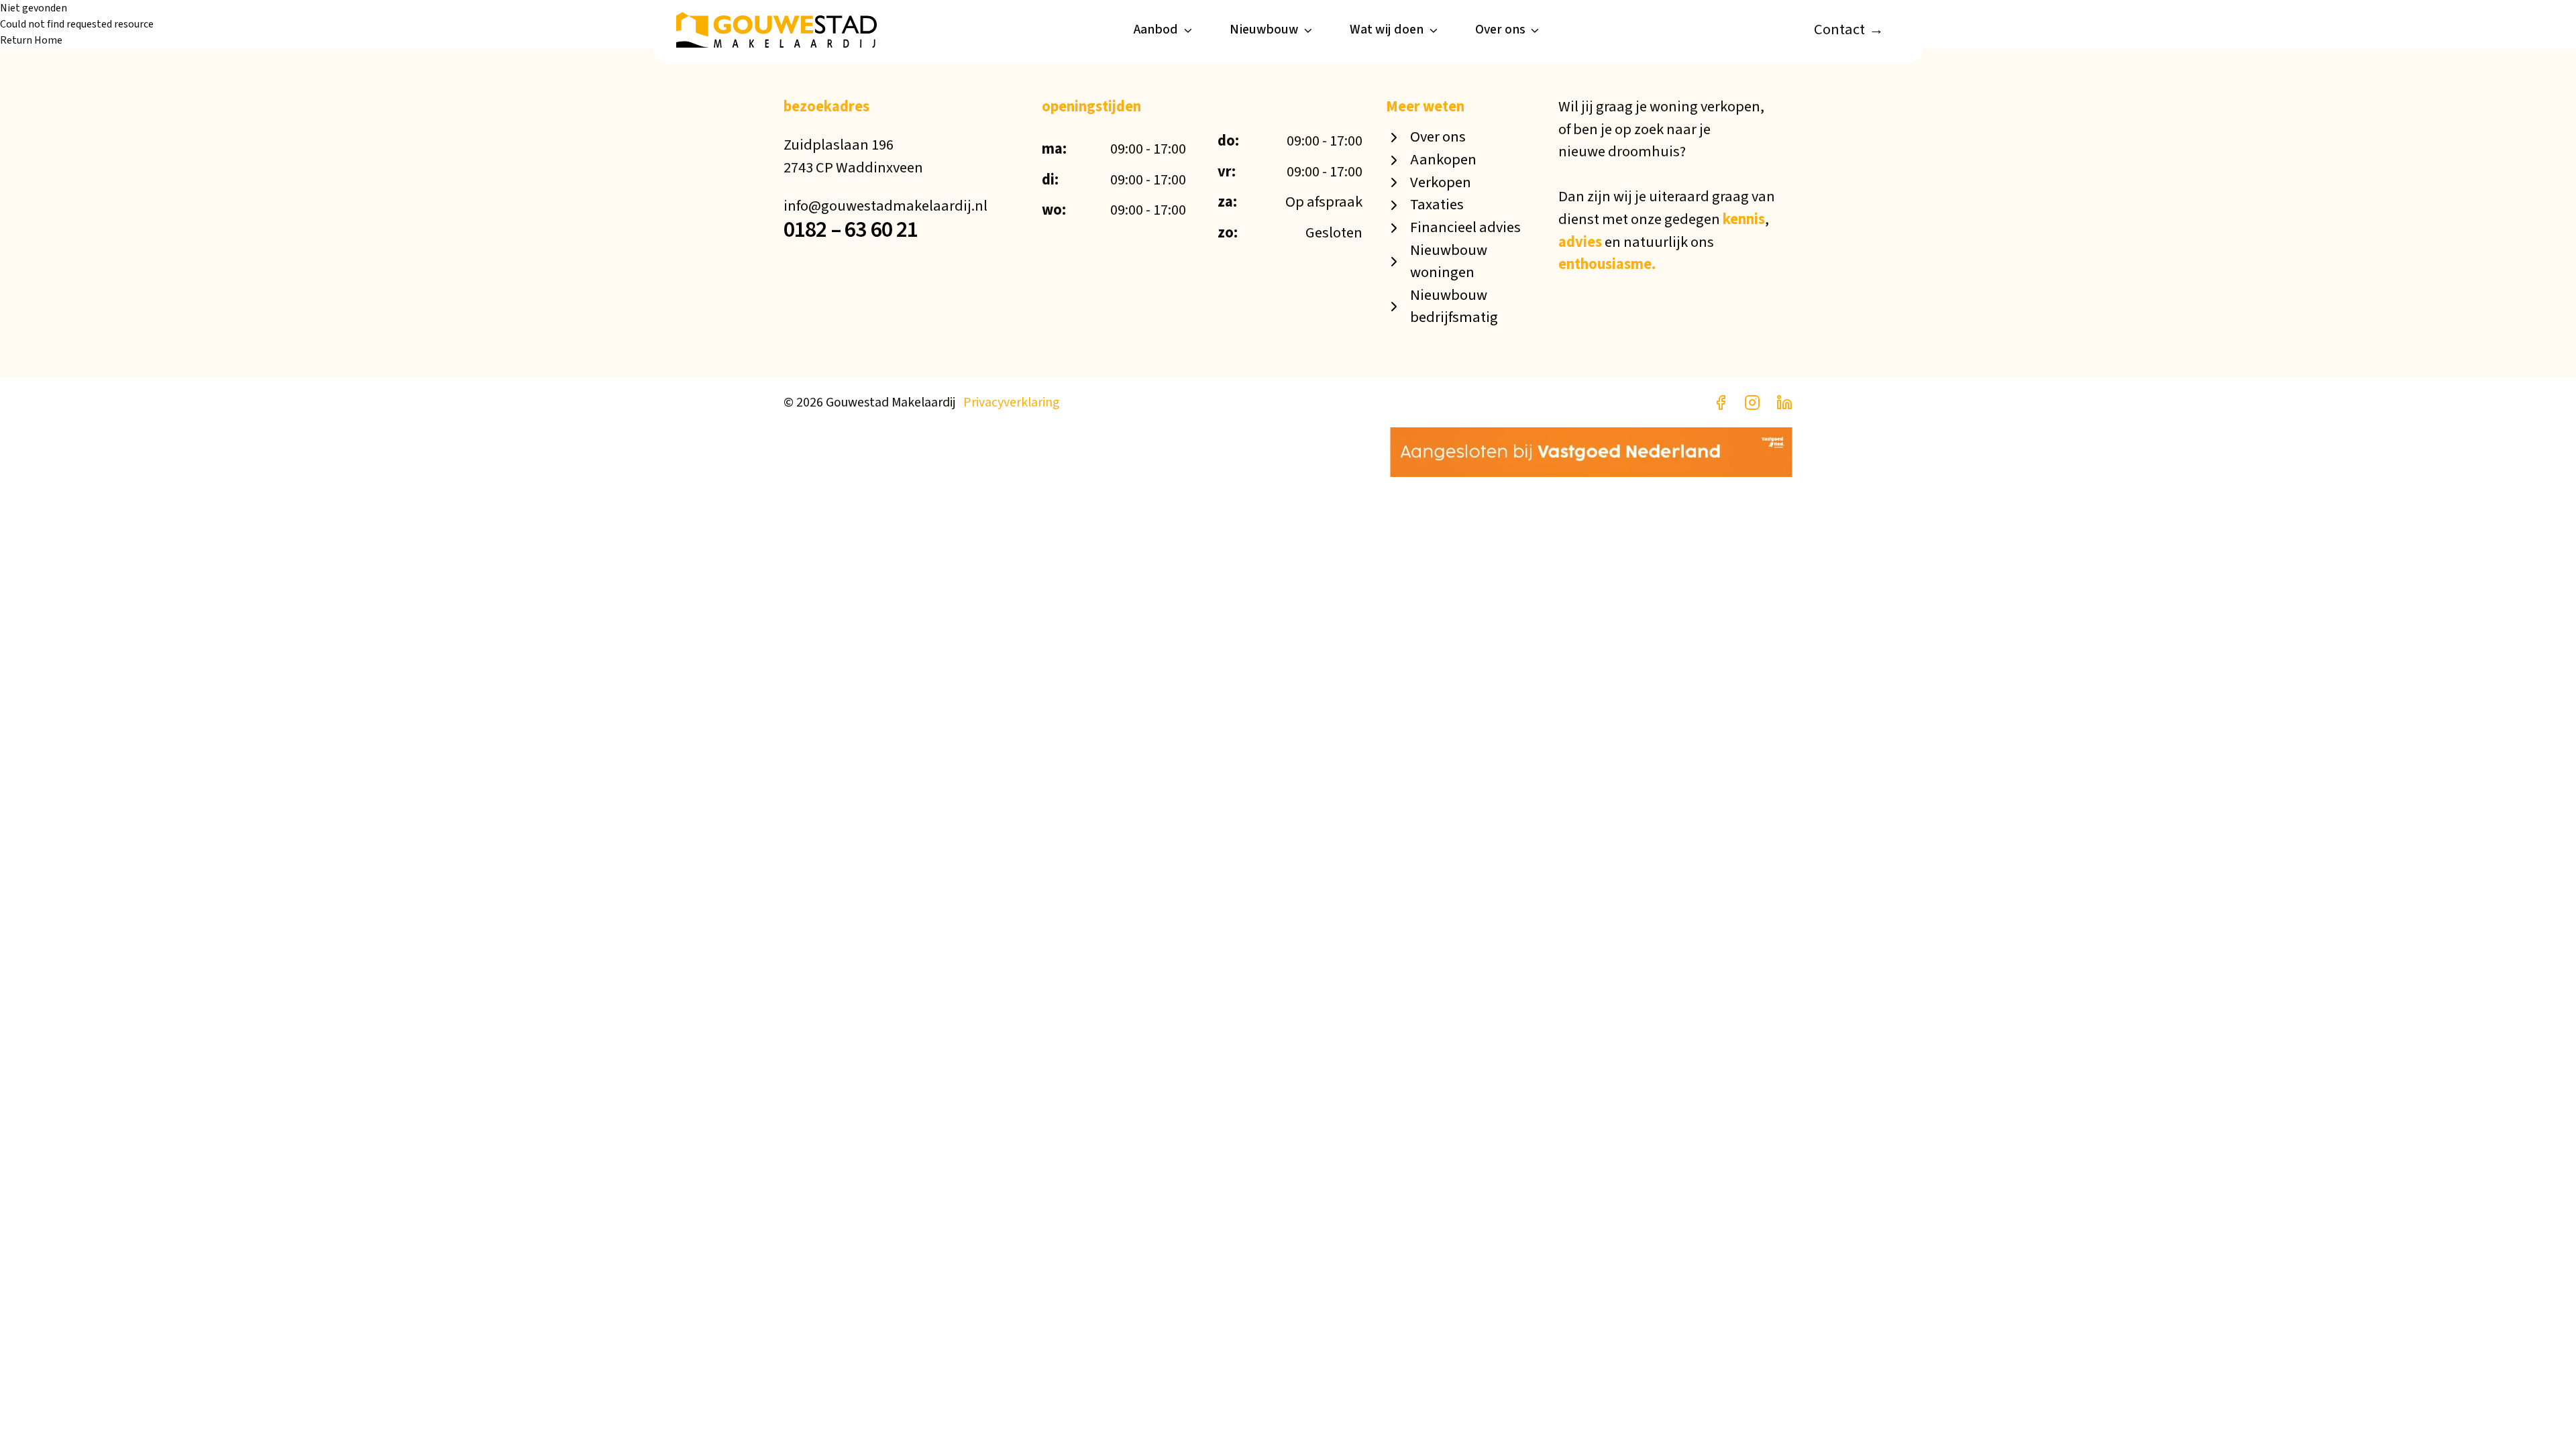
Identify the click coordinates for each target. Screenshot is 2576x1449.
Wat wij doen (1387, 30)
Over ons (1500, 30)
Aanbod (1156, 30)
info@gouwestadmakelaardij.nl (885, 206)
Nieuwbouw (1264, 30)
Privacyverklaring (1011, 402)
